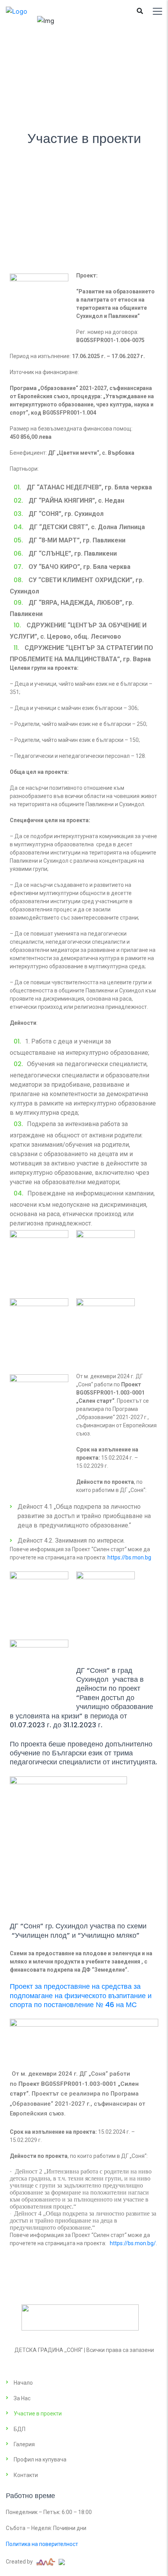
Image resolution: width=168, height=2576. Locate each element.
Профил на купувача (40, 2459)
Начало (23, 2383)
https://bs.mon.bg (129, 1557)
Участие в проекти (38, 2414)
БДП (20, 2429)
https (116, 2243)
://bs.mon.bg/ (139, 2243)
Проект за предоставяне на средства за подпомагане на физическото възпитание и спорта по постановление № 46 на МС (81, 1995)
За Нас (22, 2398)
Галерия (24, 2444)
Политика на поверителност (42, 2544)
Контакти (26, 2475)
